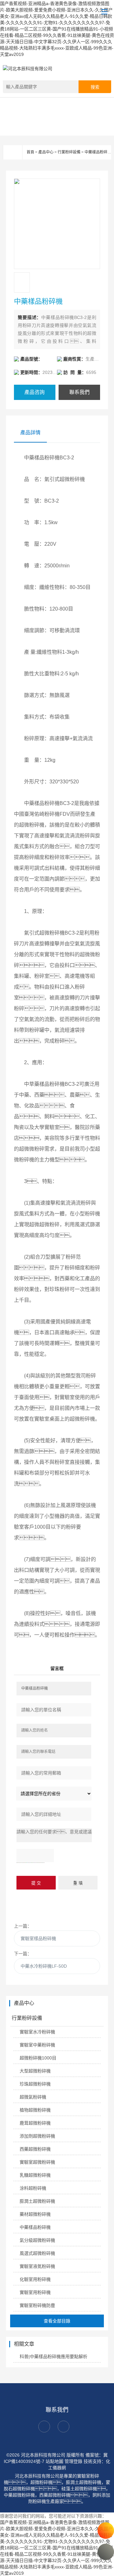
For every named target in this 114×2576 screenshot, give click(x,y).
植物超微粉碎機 (35, 2110)
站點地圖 (54, 2461)
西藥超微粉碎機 (35, 2149)
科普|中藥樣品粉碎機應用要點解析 (54, 2356)
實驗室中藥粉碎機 (37, 2045)
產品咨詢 (35, 392)
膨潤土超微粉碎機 (37, 2201)
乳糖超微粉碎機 (35, 2175)
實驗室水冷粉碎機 (37, 2032)
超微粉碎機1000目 (38, 2058)
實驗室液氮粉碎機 (37, 2266)
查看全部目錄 (57, 2321)
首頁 (30, 152)
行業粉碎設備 (69, 152)
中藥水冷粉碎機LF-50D (44, 1966)
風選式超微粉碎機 (37, 2253)
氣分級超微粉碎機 (37, 2240)
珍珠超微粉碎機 (35, 2084)
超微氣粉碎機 (33, 2097)
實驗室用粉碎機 (35, 2292)
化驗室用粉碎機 (35, 2279)
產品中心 (46, 152)
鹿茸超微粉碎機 (35, 2123)
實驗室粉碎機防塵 (37, 2305)
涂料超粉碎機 (33, 2188)
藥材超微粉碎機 (35, 2214)
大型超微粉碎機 (35, 2071)
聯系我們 (79, 392)
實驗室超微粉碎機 (37, 2162)
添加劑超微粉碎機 (37, 2136)
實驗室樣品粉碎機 (38, 1938)
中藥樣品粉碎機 (98, 152)
